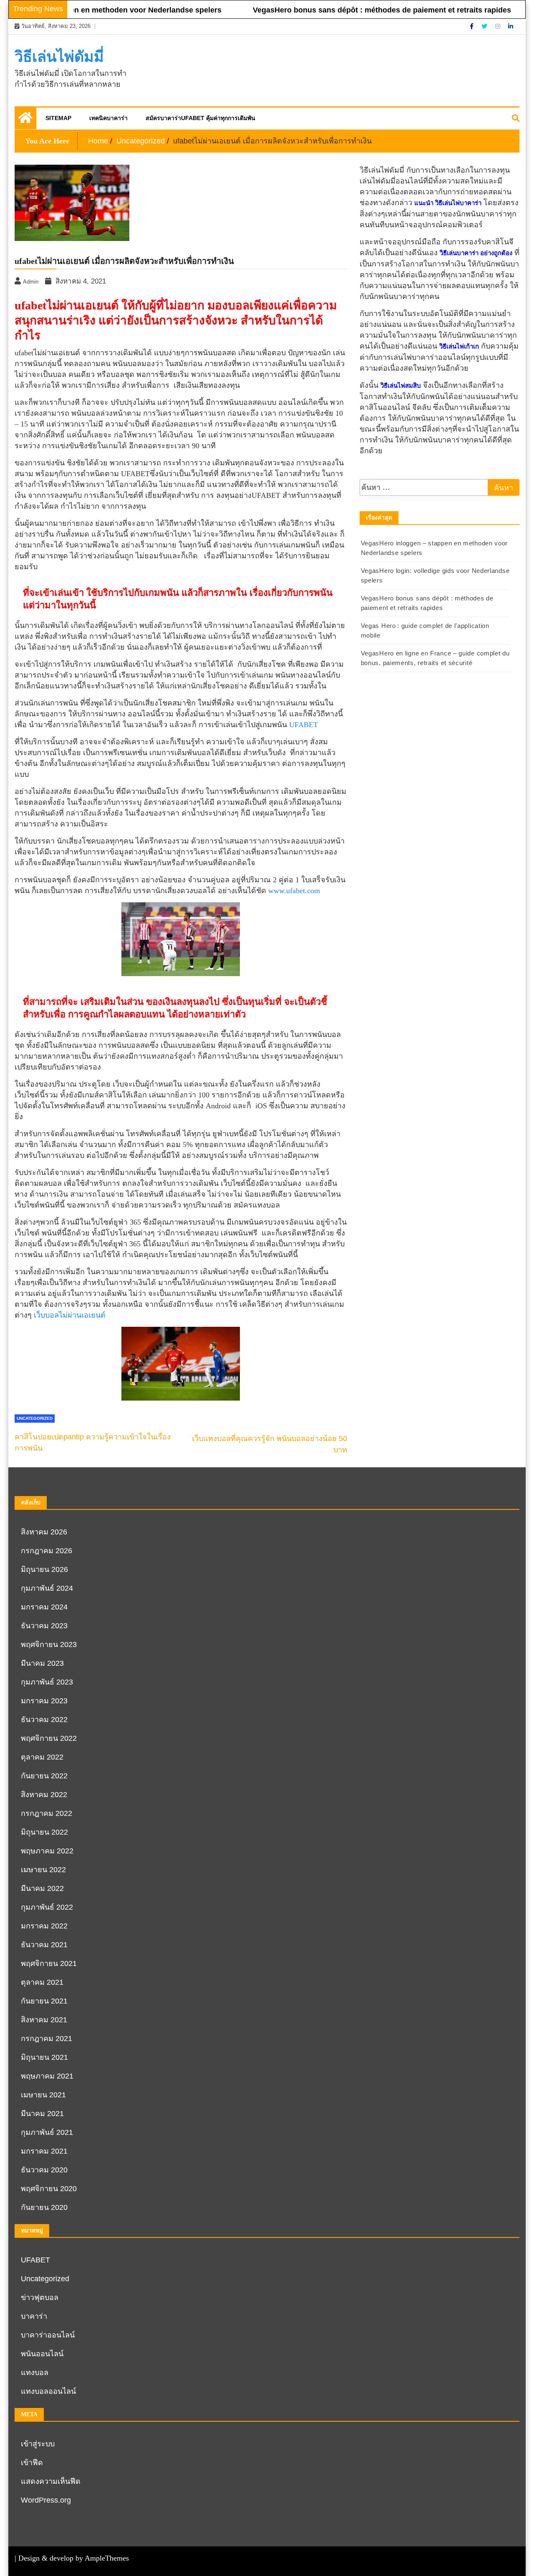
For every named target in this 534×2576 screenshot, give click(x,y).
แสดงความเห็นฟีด (51, 2481)
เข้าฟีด (32, 2463)
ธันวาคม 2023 (44, 1626)
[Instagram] (499, 26)
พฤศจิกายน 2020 (49, 2189)
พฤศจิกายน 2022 (49, 1738)
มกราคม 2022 (44, 1926)
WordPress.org (46, 2500)
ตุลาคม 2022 (42, 1757)
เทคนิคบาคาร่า (108, 118)
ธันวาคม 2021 (44, 1945)
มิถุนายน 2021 (44, 2057)
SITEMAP (58, 118)
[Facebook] (472, 26)
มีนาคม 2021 (42, 2114)
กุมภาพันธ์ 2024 (47, 1588)
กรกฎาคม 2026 (47, 1551)
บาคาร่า (34, 2316)
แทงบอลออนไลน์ (48, 2391)
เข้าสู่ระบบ (38, 2444)
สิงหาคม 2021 (44, 2020)
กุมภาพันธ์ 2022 (47, 1907)
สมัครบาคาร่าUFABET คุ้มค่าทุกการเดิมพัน (200, 118)
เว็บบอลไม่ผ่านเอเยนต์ (70, 1315)
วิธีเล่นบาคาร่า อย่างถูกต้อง (476, 253)
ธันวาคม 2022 (44, 1720)
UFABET (304, 725)
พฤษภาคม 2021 (47, 2076)
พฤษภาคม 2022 (47, 1851)
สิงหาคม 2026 (44, 1532)
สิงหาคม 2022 (44, 1795)
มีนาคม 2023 (42, 1663)
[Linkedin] (511, 26)
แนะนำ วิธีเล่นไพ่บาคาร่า (448, 203)
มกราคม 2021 (44, 2151)
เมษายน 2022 (43, 1870)
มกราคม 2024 (44, 1607)
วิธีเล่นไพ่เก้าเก (459, 346)
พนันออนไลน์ (42, 2354)
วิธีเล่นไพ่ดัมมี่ (59, 57)
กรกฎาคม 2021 (47, 2039)
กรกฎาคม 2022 (47, 1813)
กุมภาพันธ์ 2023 (47, 1682)
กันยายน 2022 (44, 1776)
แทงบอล (35, 2373)
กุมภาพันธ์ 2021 (47, 2132)
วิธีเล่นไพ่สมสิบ (401, 386)
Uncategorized (35, 1418)
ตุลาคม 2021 (42, 1982)
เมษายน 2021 (43, 2095)
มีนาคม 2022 (42, 1888)
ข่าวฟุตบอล (40, 2297)
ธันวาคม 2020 (44, 2170)
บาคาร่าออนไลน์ (48, 2335)
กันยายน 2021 (44, 2001)
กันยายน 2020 (44, 2207)
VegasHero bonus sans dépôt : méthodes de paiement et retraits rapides (353, 10)
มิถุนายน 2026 (44, 1569)
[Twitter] (485, 26)
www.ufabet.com (294, 891)
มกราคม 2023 (44, 1701)
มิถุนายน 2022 (44, 1832)
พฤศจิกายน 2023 (49, 1645)
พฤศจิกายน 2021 (49, 1963)
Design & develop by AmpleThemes (74, 2558)
